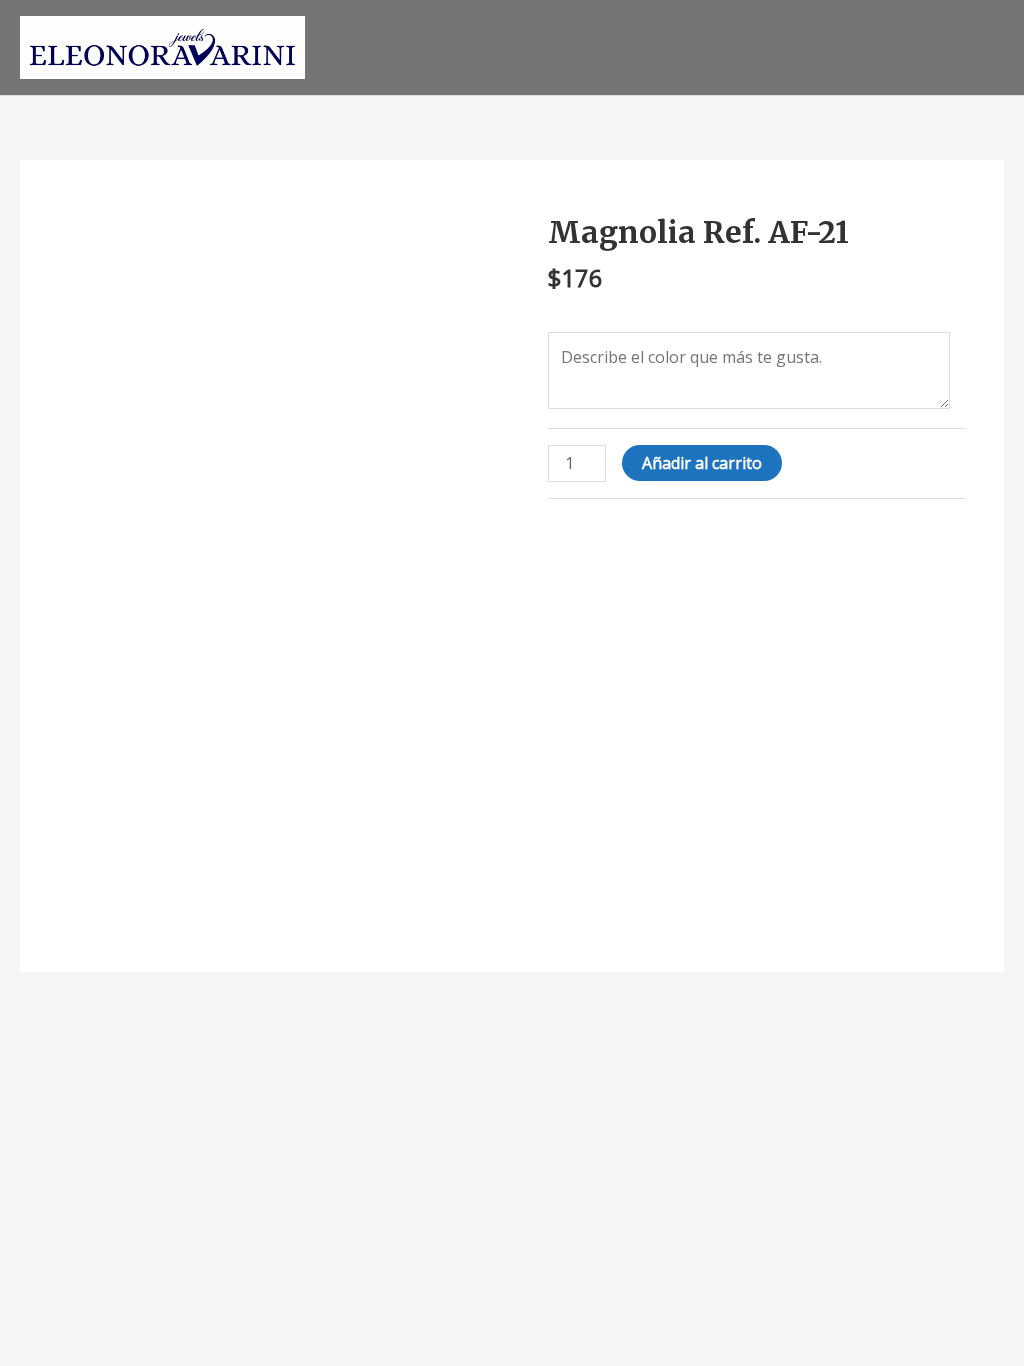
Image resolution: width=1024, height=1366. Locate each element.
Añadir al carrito (702, 463)
